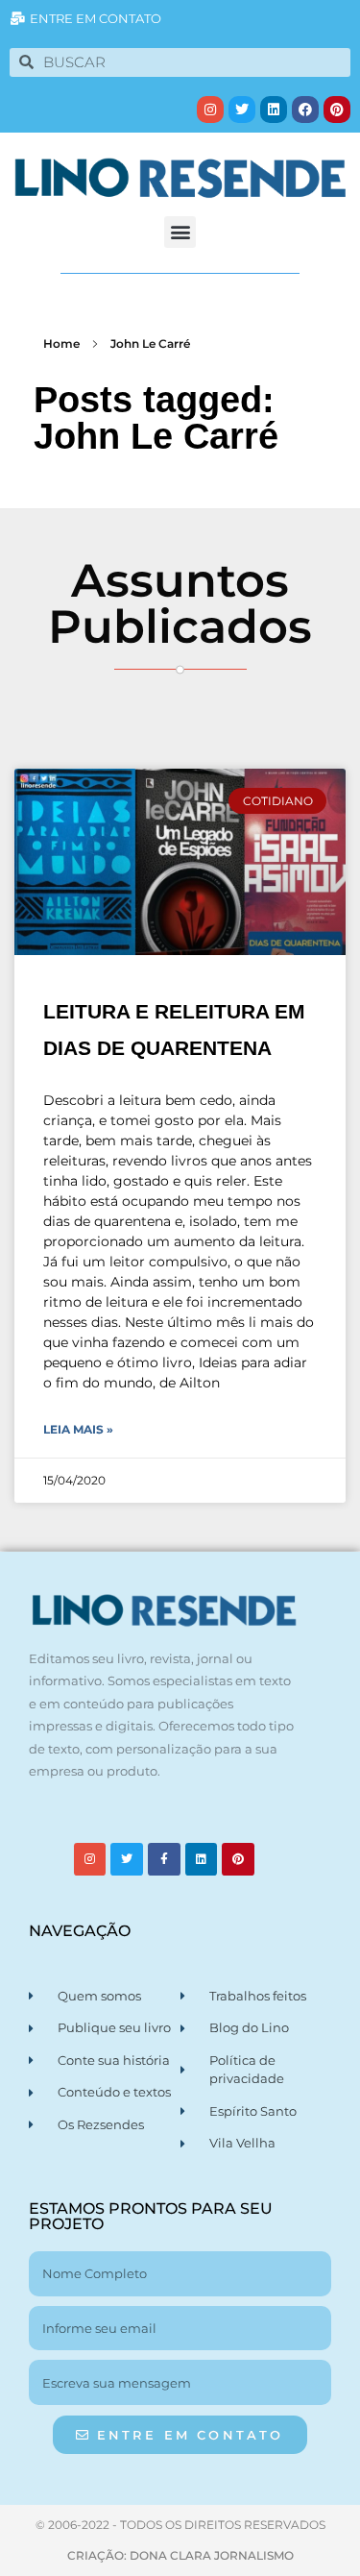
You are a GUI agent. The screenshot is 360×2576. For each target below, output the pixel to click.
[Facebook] (305, 110)
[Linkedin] (274, 110)
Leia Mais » (78, 1429)
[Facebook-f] (164, 1859)
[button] (180, 232)
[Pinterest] (337, 110)
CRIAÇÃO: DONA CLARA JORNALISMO (180, 2555)
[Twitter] (242, 110)
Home (61, 343)
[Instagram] (210, 110)
